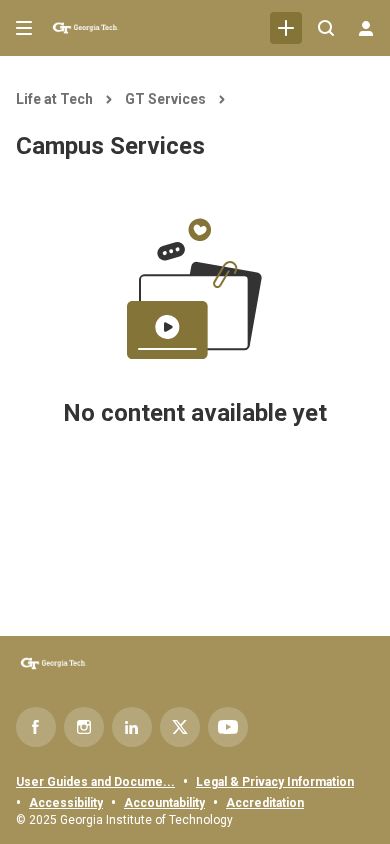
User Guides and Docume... (95, 782)
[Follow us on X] (180, 727)
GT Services (165, 99)
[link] (286, 28)
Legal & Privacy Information (275, 782)
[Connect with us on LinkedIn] (132, 727)
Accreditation (265, 803)
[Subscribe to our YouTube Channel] (228, 727)
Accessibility (66, 803)
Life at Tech (54, 99)
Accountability (164, 803)
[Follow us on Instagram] (84, 727)
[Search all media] (326, 28)
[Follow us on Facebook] (36, 727)
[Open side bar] (24, 28)
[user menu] (366, 28)
